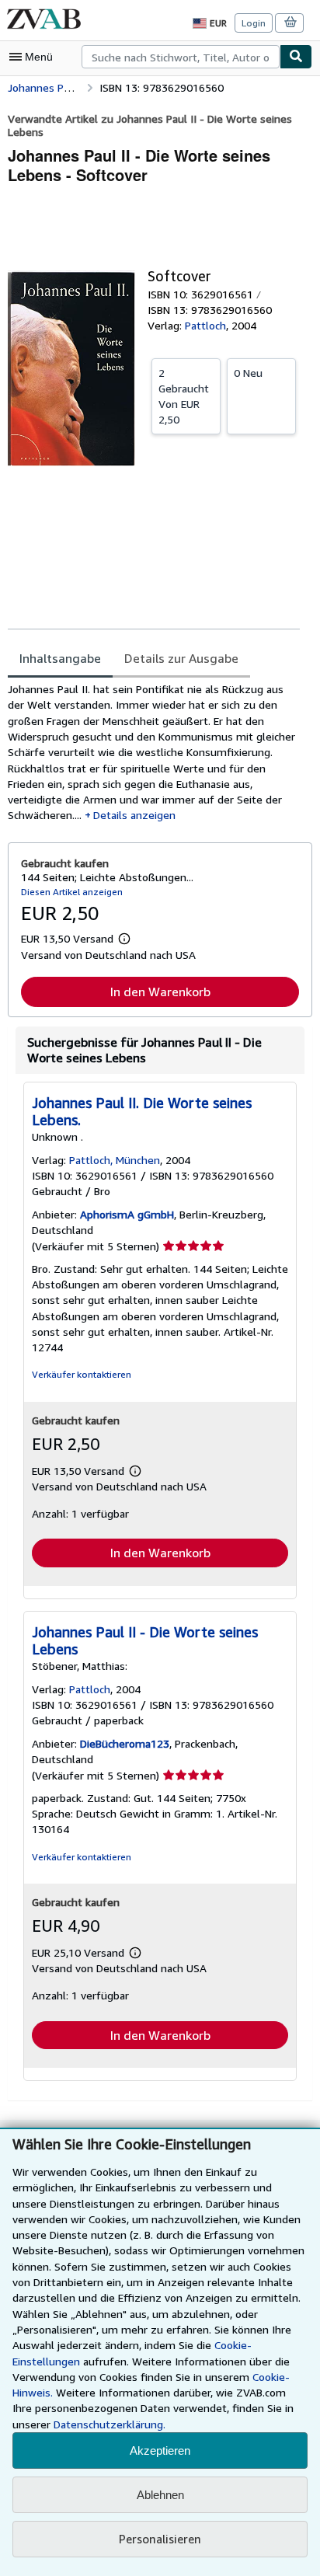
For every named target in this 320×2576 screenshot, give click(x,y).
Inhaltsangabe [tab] (60, 658)
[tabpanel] (154, 753)
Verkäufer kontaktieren (82, 1374)
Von (184, 396)
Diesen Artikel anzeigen (72, 892)
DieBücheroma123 (125, 1743)
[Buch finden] (296, 57)
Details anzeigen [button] (134, 815)
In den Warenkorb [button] (160, 992)
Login (254, 23)
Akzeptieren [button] (160, 2451)
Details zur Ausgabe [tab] (181, 658)
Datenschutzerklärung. (110, 2424)
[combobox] (181, 57)
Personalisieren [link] (160, 2539)
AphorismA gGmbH (127, 1214)
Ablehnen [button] (160, 2495)
